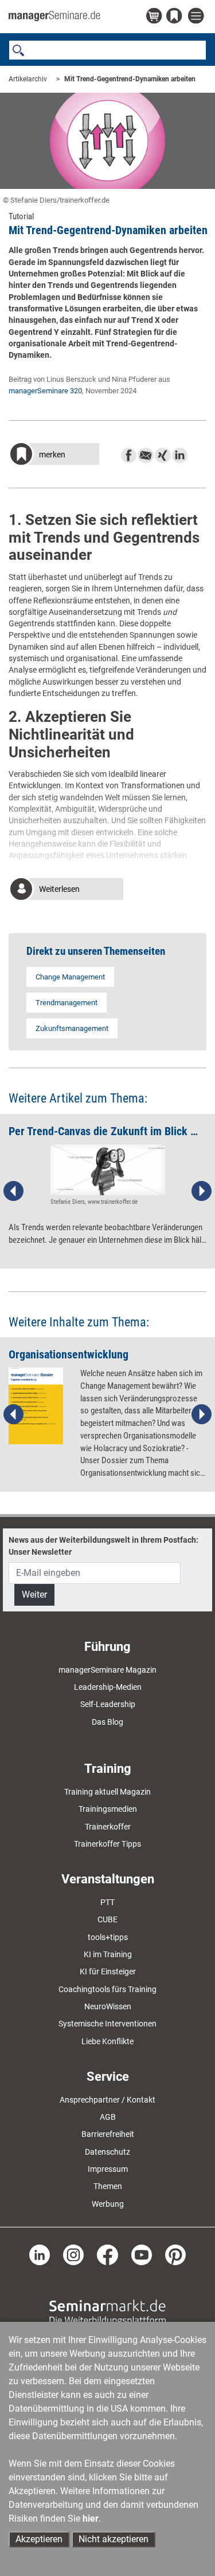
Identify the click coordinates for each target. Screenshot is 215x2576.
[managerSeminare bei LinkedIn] (40, 2254)
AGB (108, 2117)
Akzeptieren (39, 2539)
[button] (54, 455)
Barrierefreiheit (108, 2134)
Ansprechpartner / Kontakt (107, 2100)
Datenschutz (107, 2152)
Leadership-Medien (108, 1687)
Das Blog (107, 1722)
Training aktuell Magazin (107, 1792)
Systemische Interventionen (107, 2024)
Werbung (108, 2204)
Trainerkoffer (108, 1827)
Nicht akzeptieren (114, 2539)
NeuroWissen (108, 2006)
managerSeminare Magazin (107, 1670)
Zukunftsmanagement (72, 1028)
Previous (14, 1191)
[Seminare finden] (107, 2312)
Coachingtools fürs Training (107, 1989)
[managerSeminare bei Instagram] (73, 2254)
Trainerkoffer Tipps (107, 1844)
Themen (108, 2186)
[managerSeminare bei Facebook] (107, 2254)
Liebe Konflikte (107, 2041)
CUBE (107, 1919)
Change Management (70, 977)
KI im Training (108, 1954)
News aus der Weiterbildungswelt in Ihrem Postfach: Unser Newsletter (103, 1546)
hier (91, 2518)
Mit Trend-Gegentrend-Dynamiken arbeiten (130, 79)
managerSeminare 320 (45, 391)
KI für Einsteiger (108, 1971)
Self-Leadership (108, 1704)
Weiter (34, 1595)
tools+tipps (108, 1937)
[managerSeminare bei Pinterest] (175, 2254)
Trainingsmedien (108, 1809)
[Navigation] (197, 16)
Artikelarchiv (28, 79)
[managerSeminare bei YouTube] (142, 2254)
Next (201, 1191)
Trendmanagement (67, 1003)
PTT (107, 1902)
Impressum (108, 2169)
